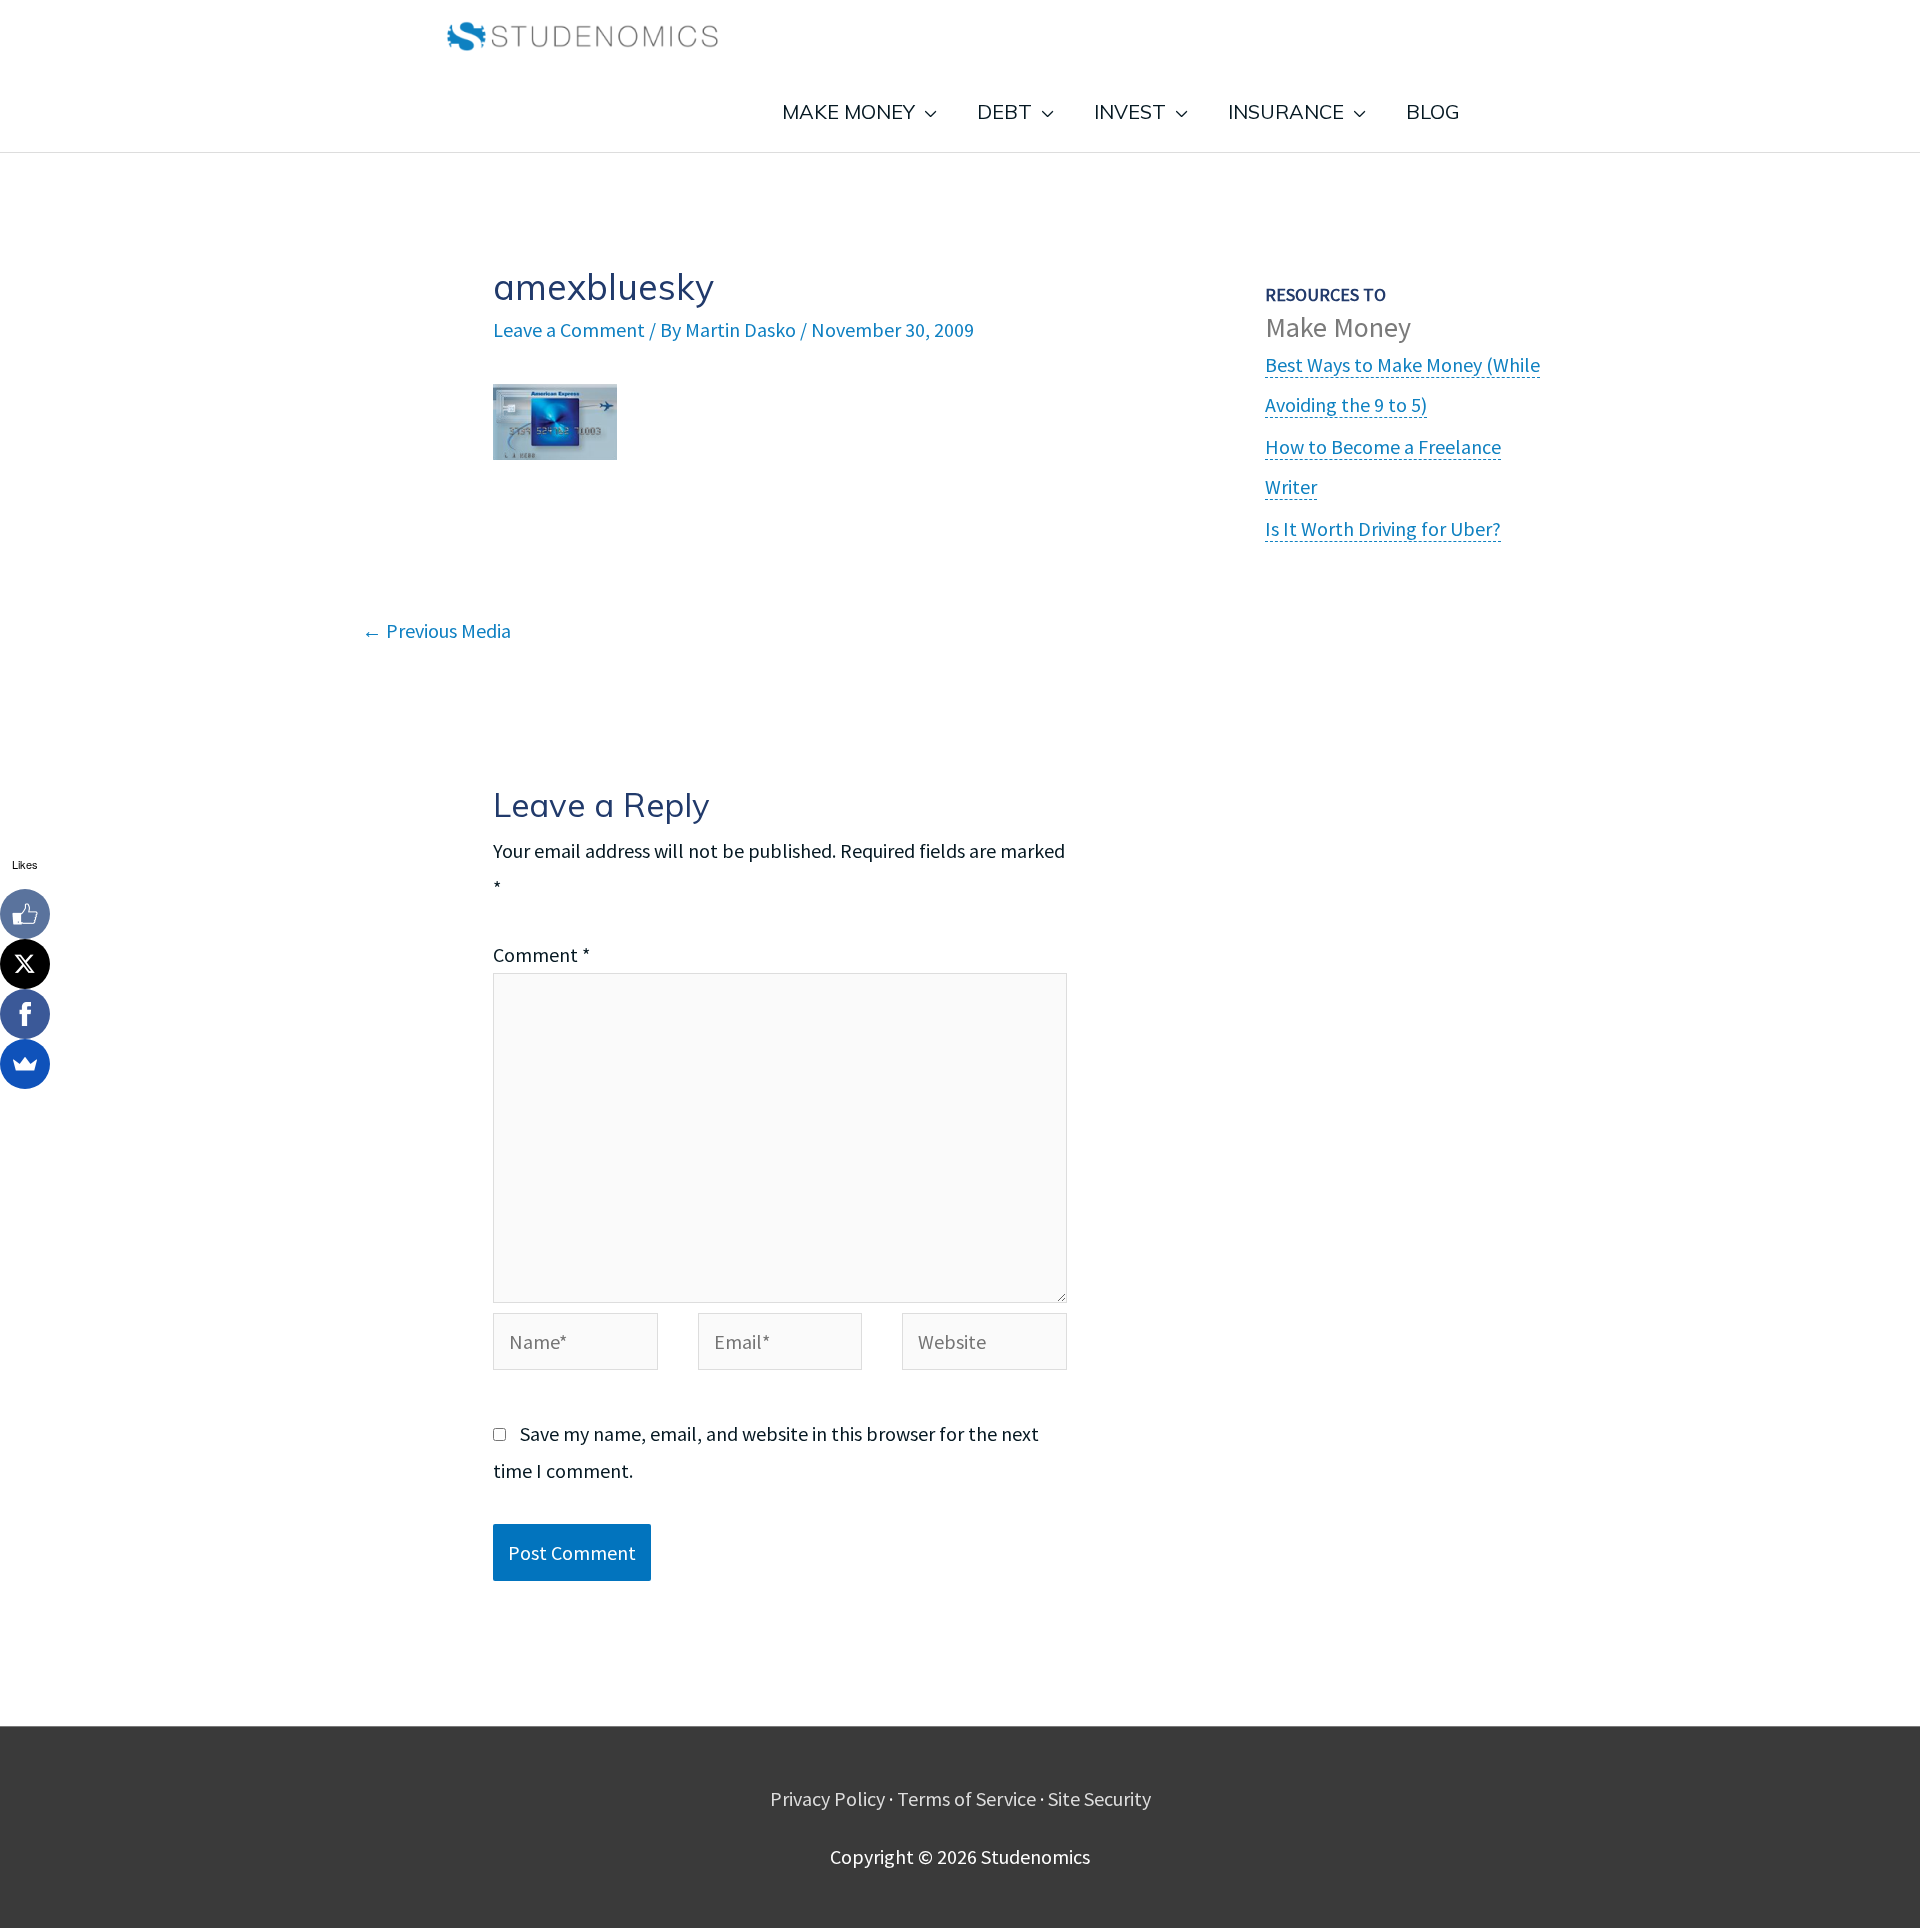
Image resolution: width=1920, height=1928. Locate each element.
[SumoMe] (25, 1064)
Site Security (1099, 1798)
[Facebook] (25, 1014)
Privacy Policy (827, 1798)
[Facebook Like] (25, 914)
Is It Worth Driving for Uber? (1383, 528)
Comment (541, 954)
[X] (25, 964)
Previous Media (436, 630)
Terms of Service (966, 1798)
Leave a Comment (569, 329)
